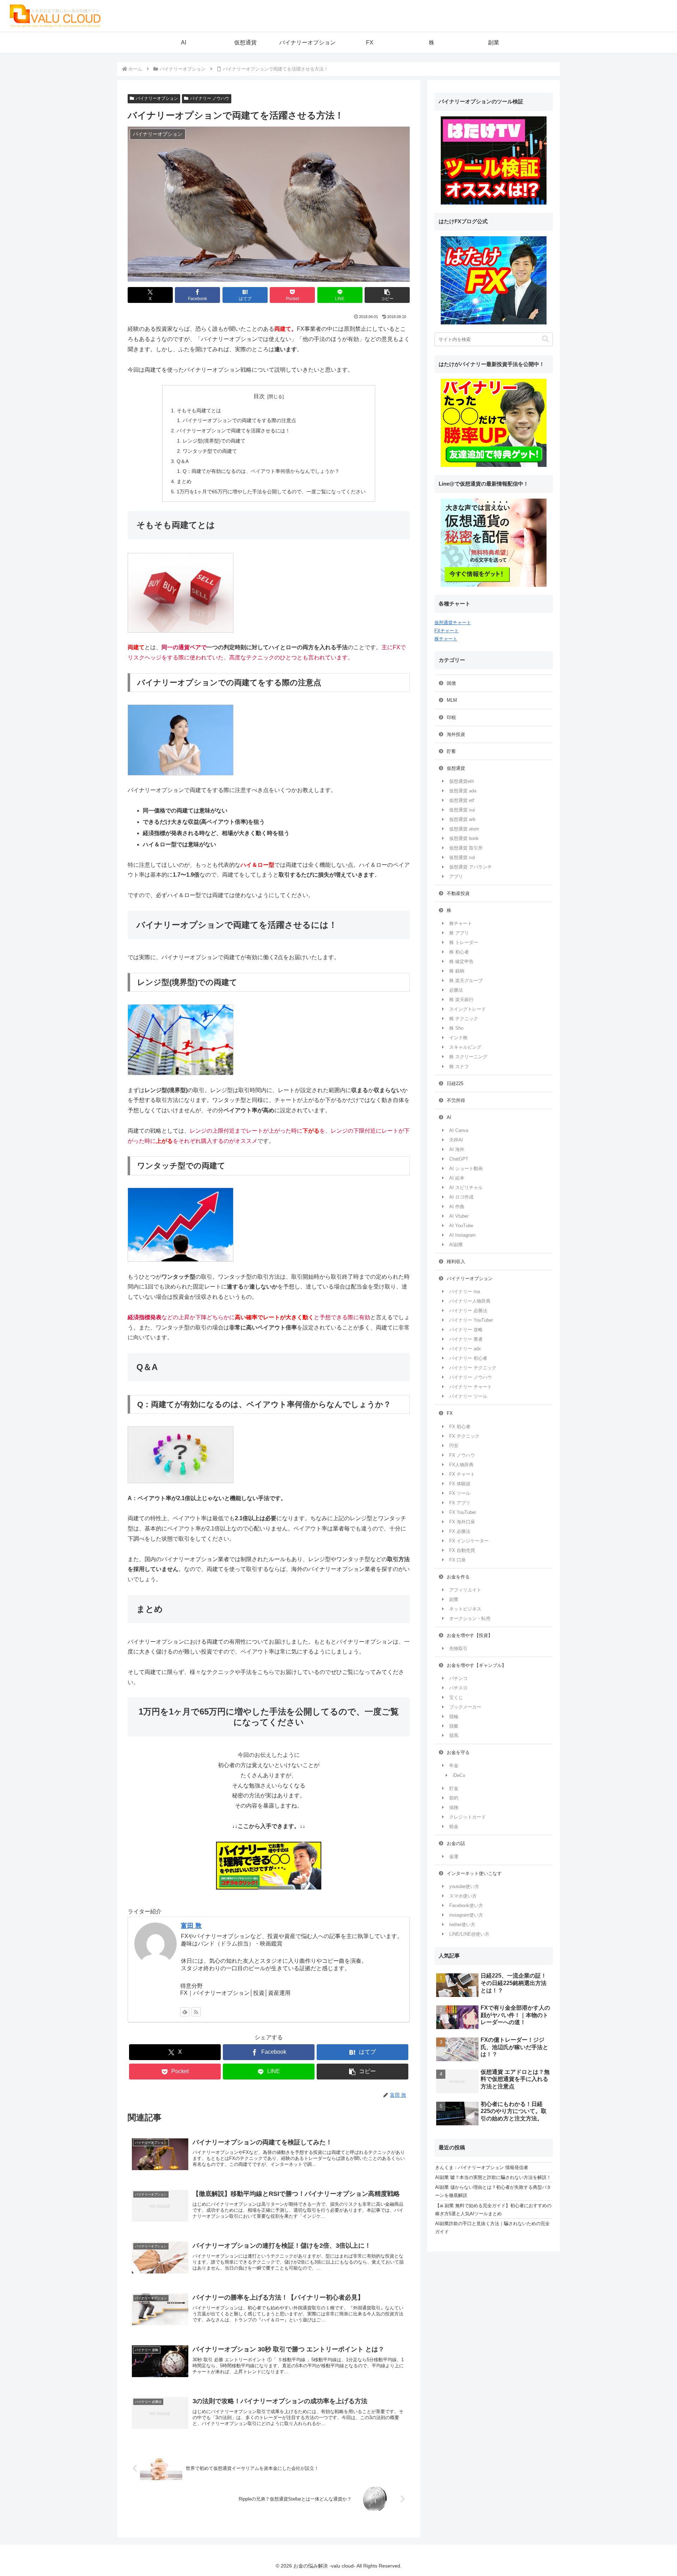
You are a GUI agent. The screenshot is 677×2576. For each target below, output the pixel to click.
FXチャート (447, 631)
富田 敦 (191, 1926)
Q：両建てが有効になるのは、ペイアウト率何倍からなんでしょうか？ (261, 471)
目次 (259, 396)
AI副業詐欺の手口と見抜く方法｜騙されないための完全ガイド (492, 2228)
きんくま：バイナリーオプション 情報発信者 (482, 2167)
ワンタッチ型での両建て (210, 451)
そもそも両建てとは (199, 410)
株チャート (446, 639)
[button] (387, 295)
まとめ (184, 481)
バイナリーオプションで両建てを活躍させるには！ (233, 431)
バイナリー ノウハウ (210, 98)
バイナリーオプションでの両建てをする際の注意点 (239, 420)
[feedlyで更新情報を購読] (185, 2012)
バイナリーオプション (157, 98)
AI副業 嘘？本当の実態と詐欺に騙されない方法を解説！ (493, 2177)
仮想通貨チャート (453, 623)
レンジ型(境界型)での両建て (214, 441)
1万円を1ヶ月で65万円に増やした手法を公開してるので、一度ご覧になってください (271, 492)
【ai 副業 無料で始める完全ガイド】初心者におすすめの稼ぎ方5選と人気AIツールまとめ (493, 2210)
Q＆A (183, 461)
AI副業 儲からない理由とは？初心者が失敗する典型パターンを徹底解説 (493, 2191)
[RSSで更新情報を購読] (196, 2012)
